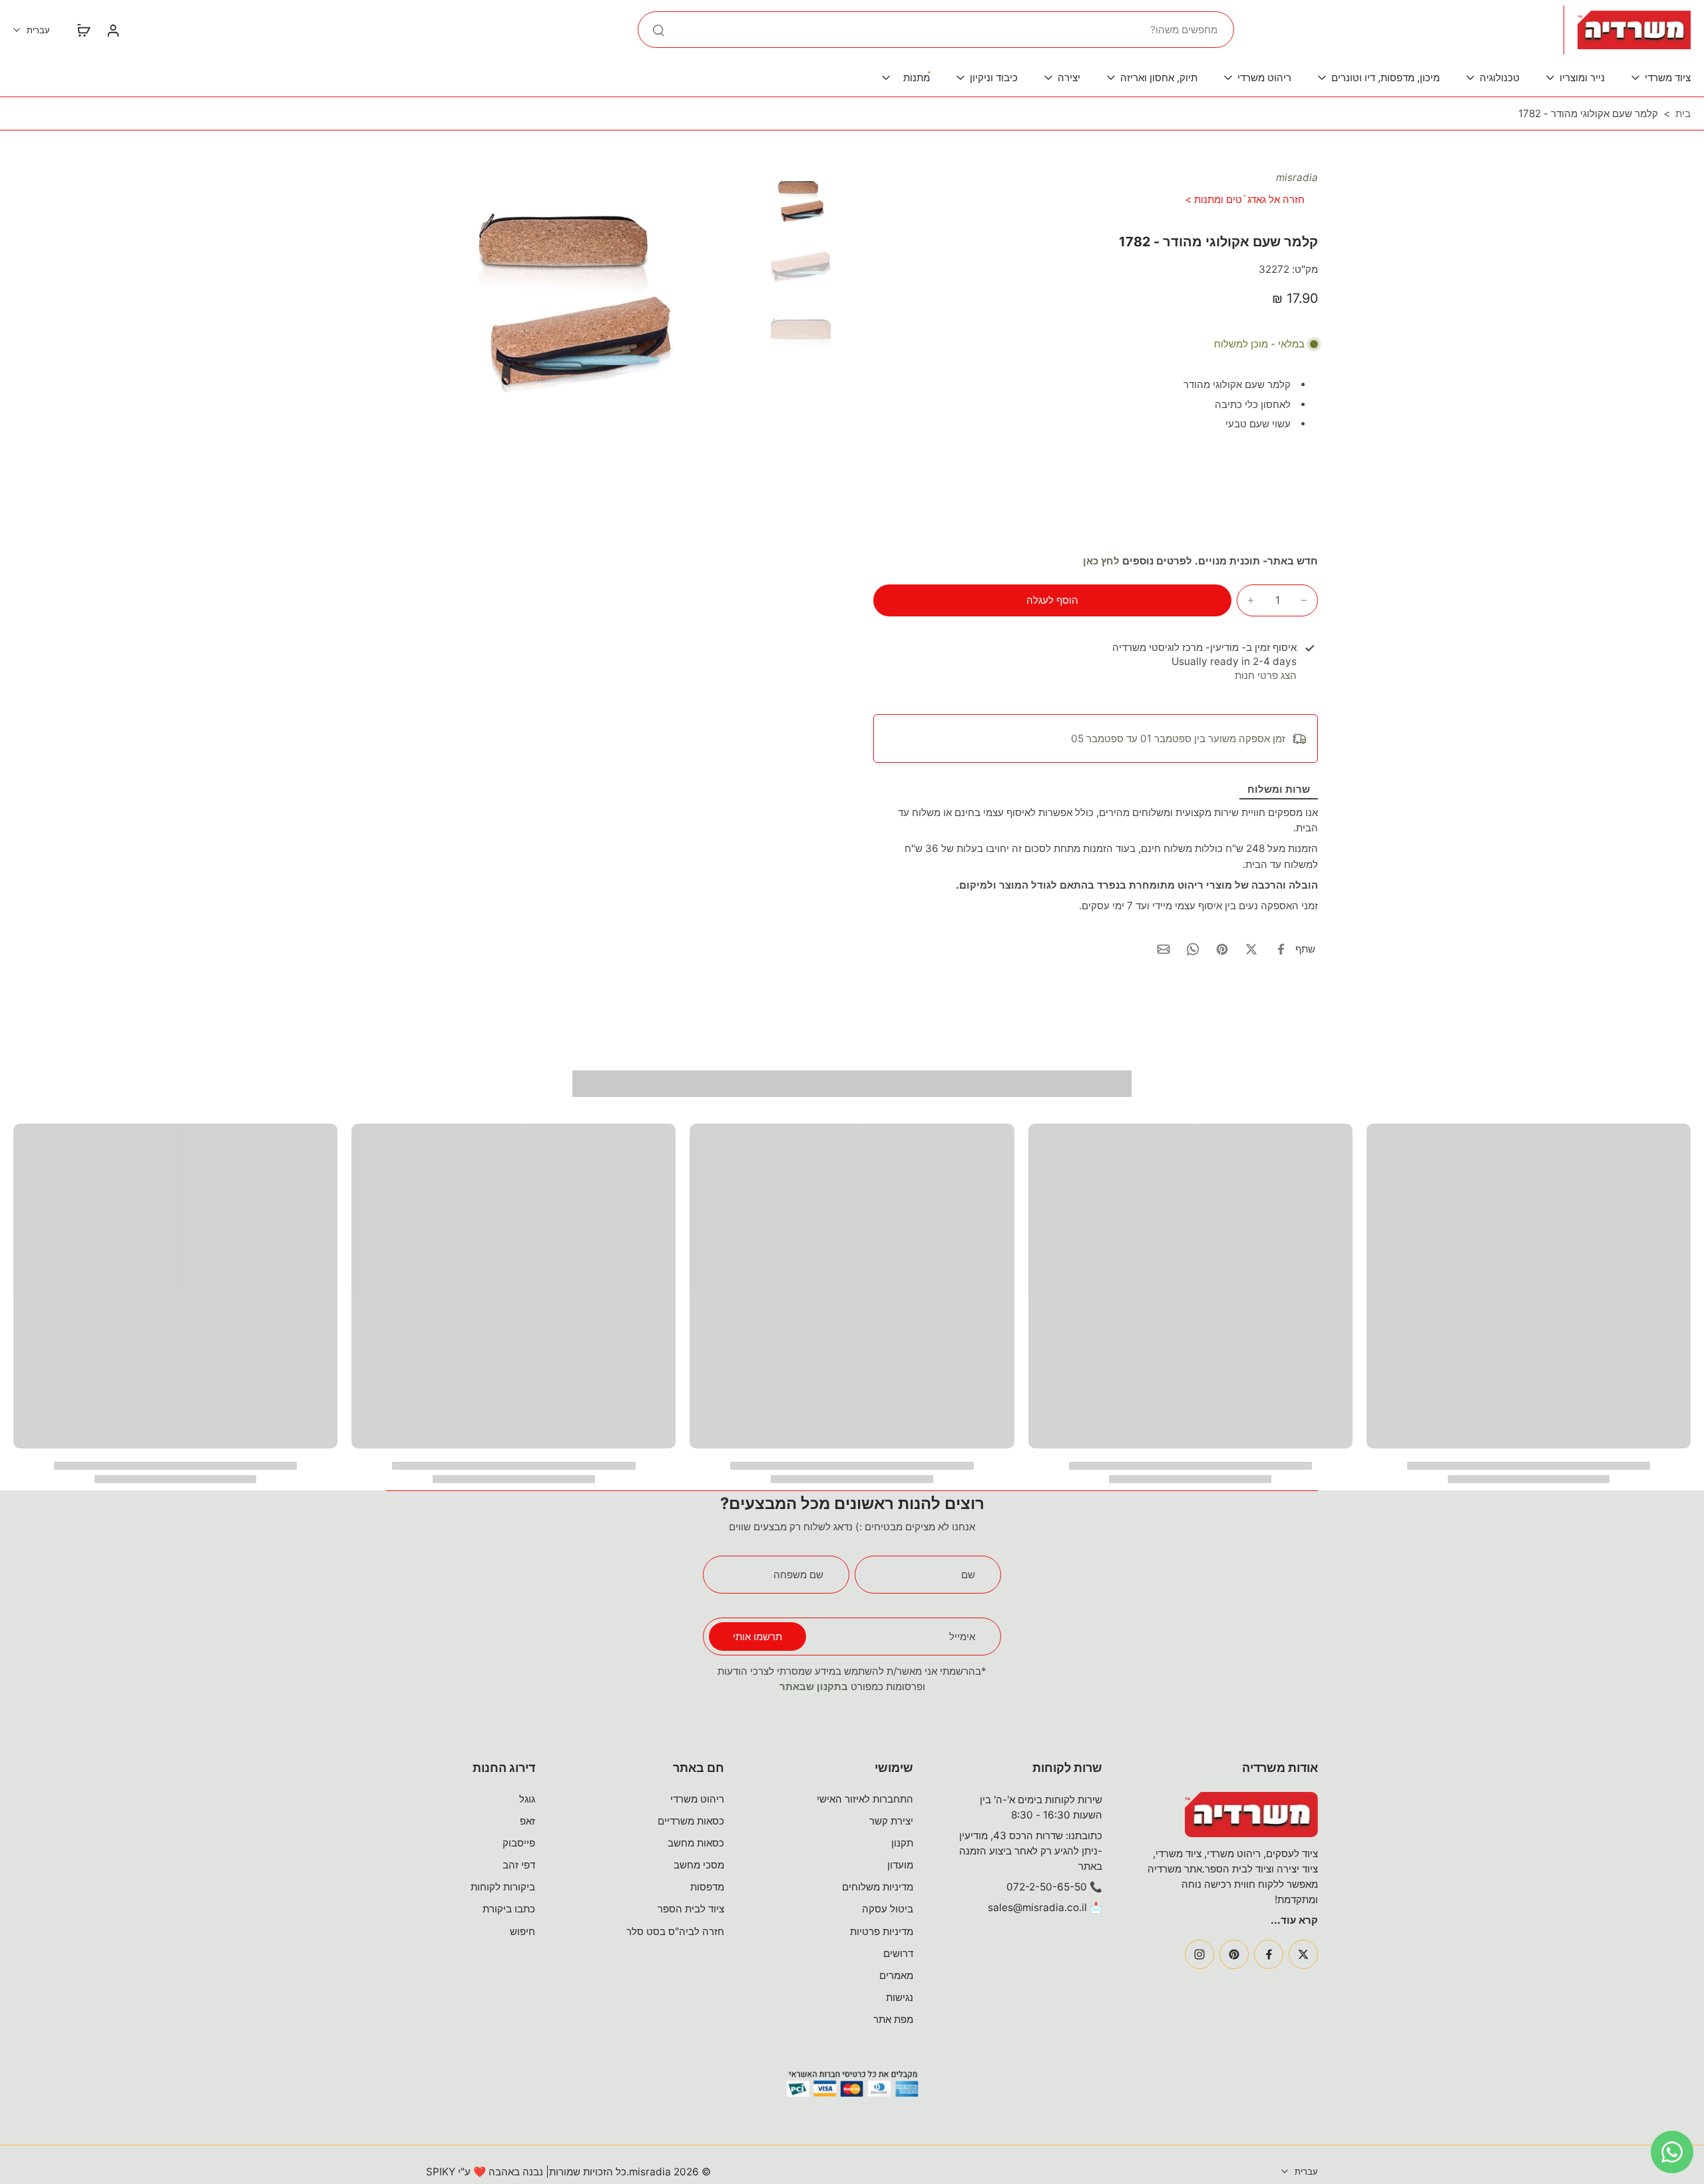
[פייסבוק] (1269, 1954)
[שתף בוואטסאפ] (1193, 949)
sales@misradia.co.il (1037, 1907)
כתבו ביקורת (509, 1909)
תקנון (902, 1843)
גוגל (527, 1799)
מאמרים (896, 1975)
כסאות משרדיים (691, 1821)
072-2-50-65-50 (1047, 1887)
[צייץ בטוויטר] (1251, 949)
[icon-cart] (83, 30)
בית (1683, 113)
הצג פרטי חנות (1266, 675)
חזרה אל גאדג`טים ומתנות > (1245, 199)
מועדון (900, 1865)
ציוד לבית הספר (691, 1909)
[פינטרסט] (1234, 1954)
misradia (1297, 177)
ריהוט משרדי (697, 1799)
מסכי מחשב (699, 1865)
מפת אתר (893, 2019)
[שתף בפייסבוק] (1281, 949)
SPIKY (441, 2172)
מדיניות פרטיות (882, 1931)
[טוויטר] (1303, 1954)
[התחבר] (112, 30)
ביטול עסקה (888, 1909)
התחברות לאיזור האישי (865, 1799)
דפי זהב (519, 1865)
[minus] (1304, 600)
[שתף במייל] (1164, 949)
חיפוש (523, 1931)
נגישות (900, 1997)
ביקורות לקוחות (503, 1887)
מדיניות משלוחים (878, 1887)
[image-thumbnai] (801, 200)
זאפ (528, 1821)
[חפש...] (658, 30)
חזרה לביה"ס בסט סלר (675, 1931)
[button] (1052, 600)
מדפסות (707, 1887)
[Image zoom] (576, 297)
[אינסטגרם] (1199, 1954)
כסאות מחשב (696, 1843)
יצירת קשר (891, 1821)
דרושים (898, 1953)
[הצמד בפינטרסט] (1222, 949)
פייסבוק (519, 1843)
